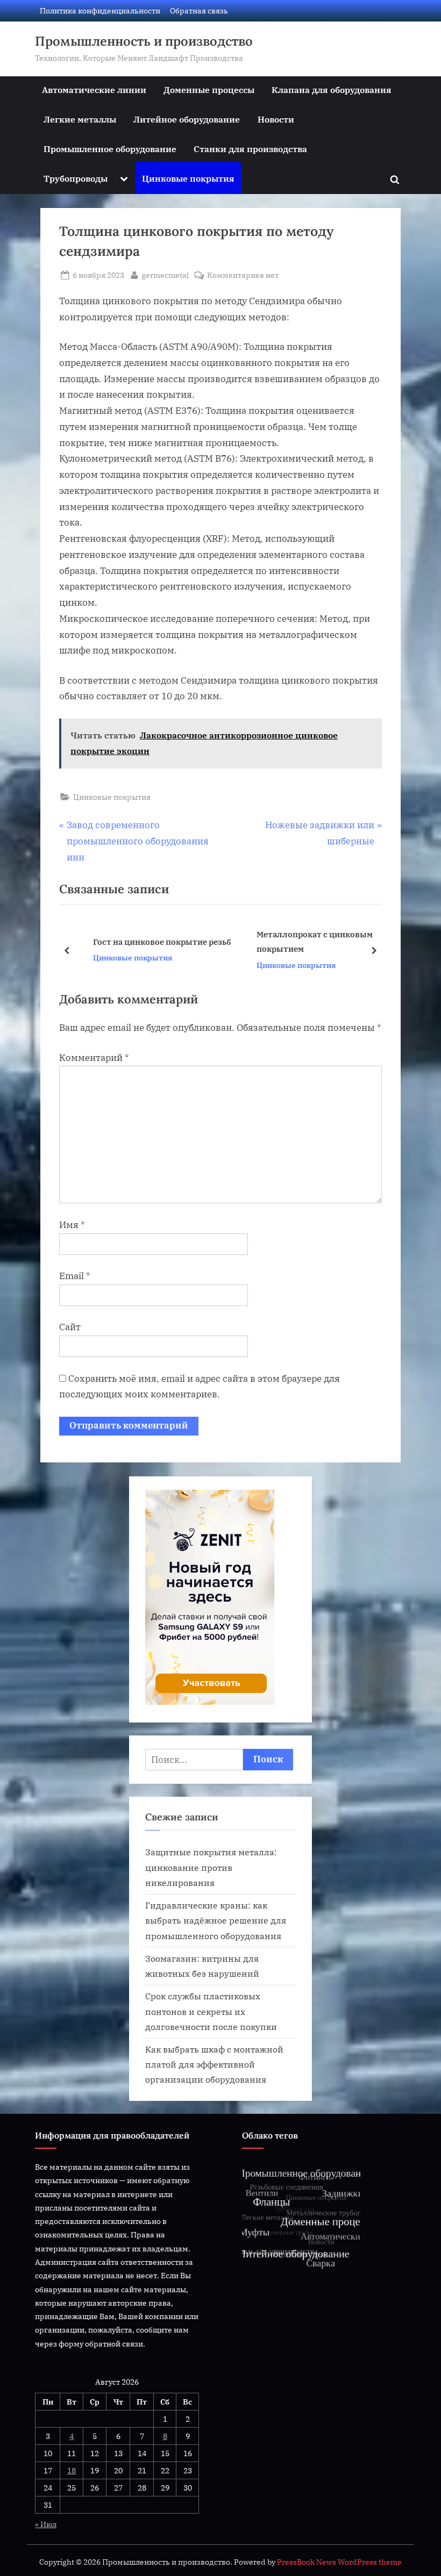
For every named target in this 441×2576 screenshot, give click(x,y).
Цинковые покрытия (188, 178)
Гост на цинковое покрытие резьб (148, 942)
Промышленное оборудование (110, 149)
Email (75, 1276)
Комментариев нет (243, 275)
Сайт (70, 1327)
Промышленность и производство (144, 41)
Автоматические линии (94, 89)
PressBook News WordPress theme (339, 2562)
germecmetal (165, 275)
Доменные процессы (209, 89)
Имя (72, 1225)
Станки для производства (250, 149)
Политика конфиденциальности (100, 10)
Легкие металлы (80, 119)
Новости (276, 119)
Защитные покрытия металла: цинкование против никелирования (211, 1867)
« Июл (46, 2524)
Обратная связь (199, 10)
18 (72, 2470)
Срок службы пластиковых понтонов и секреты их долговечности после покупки (211, 2011)
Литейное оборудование (187, 119)
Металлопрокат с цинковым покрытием (301, 941)
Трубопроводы (76, 178)
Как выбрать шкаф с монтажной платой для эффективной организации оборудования (214, 2064)
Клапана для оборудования (332, 89)
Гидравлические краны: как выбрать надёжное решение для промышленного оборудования (216, 1920)
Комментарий (94, 1058)
